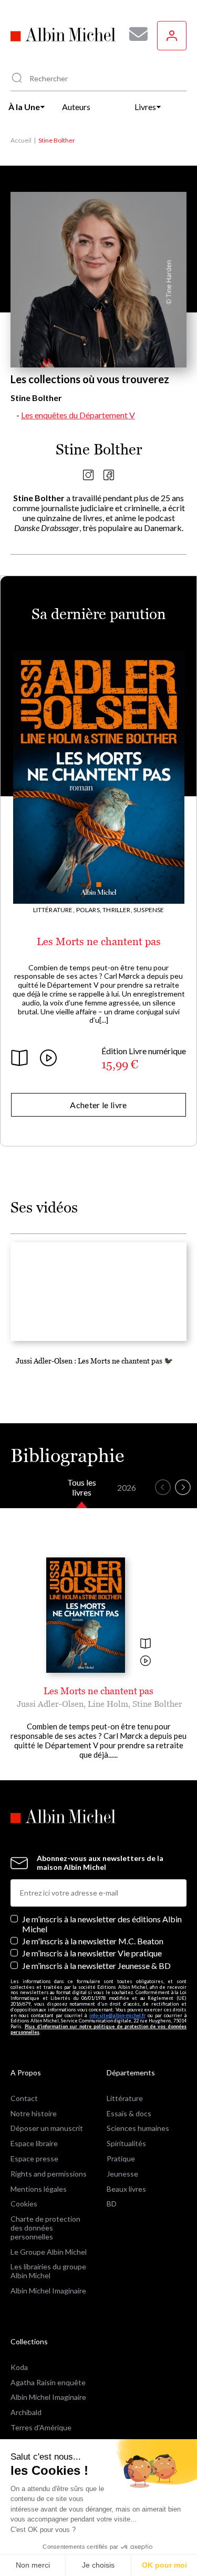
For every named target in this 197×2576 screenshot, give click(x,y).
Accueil (21, 140)
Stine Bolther (157, 1704)
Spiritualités (126, 2143)
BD (112, 2204)
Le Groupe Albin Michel (49, 2252)
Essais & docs (129, 2113)
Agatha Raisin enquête (48, 2382)
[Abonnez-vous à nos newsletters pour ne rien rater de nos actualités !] (134, 34)
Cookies (24, 2204)
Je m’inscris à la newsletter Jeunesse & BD (96, 1966)
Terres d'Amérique (41, 2427)
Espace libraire (34, 2143)
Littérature (125, 2098)
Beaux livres (126, 2189)
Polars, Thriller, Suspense (120, 910)
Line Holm (108, 1704)
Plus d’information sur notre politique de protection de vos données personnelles (98, 2029)
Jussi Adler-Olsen (50, 1704)
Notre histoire (34, 2113)
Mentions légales (39, 2189)
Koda (19, 2367)
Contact (24, 2098)
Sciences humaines (138, 2128)
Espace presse (34, 2158)
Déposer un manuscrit (47, 2128)
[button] (163, 1487)
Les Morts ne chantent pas (99, 941)
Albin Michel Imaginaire (48, 2291)
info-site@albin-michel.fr (117, 2015)
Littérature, (54, 910)
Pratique (121, 2158)
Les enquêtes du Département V (78, 415)
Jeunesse (122, 2174)
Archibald (26, 2412)
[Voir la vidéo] (146, 1662)
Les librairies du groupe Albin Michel (48, 2271)
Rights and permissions (49, 2174)
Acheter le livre (98, 1105)
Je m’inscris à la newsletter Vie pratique (92, 1953)
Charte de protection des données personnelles (45, 2228)
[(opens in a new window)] (88, 477)
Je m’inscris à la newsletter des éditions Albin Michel (102, 1924)
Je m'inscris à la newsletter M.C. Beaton (93, 1941)
